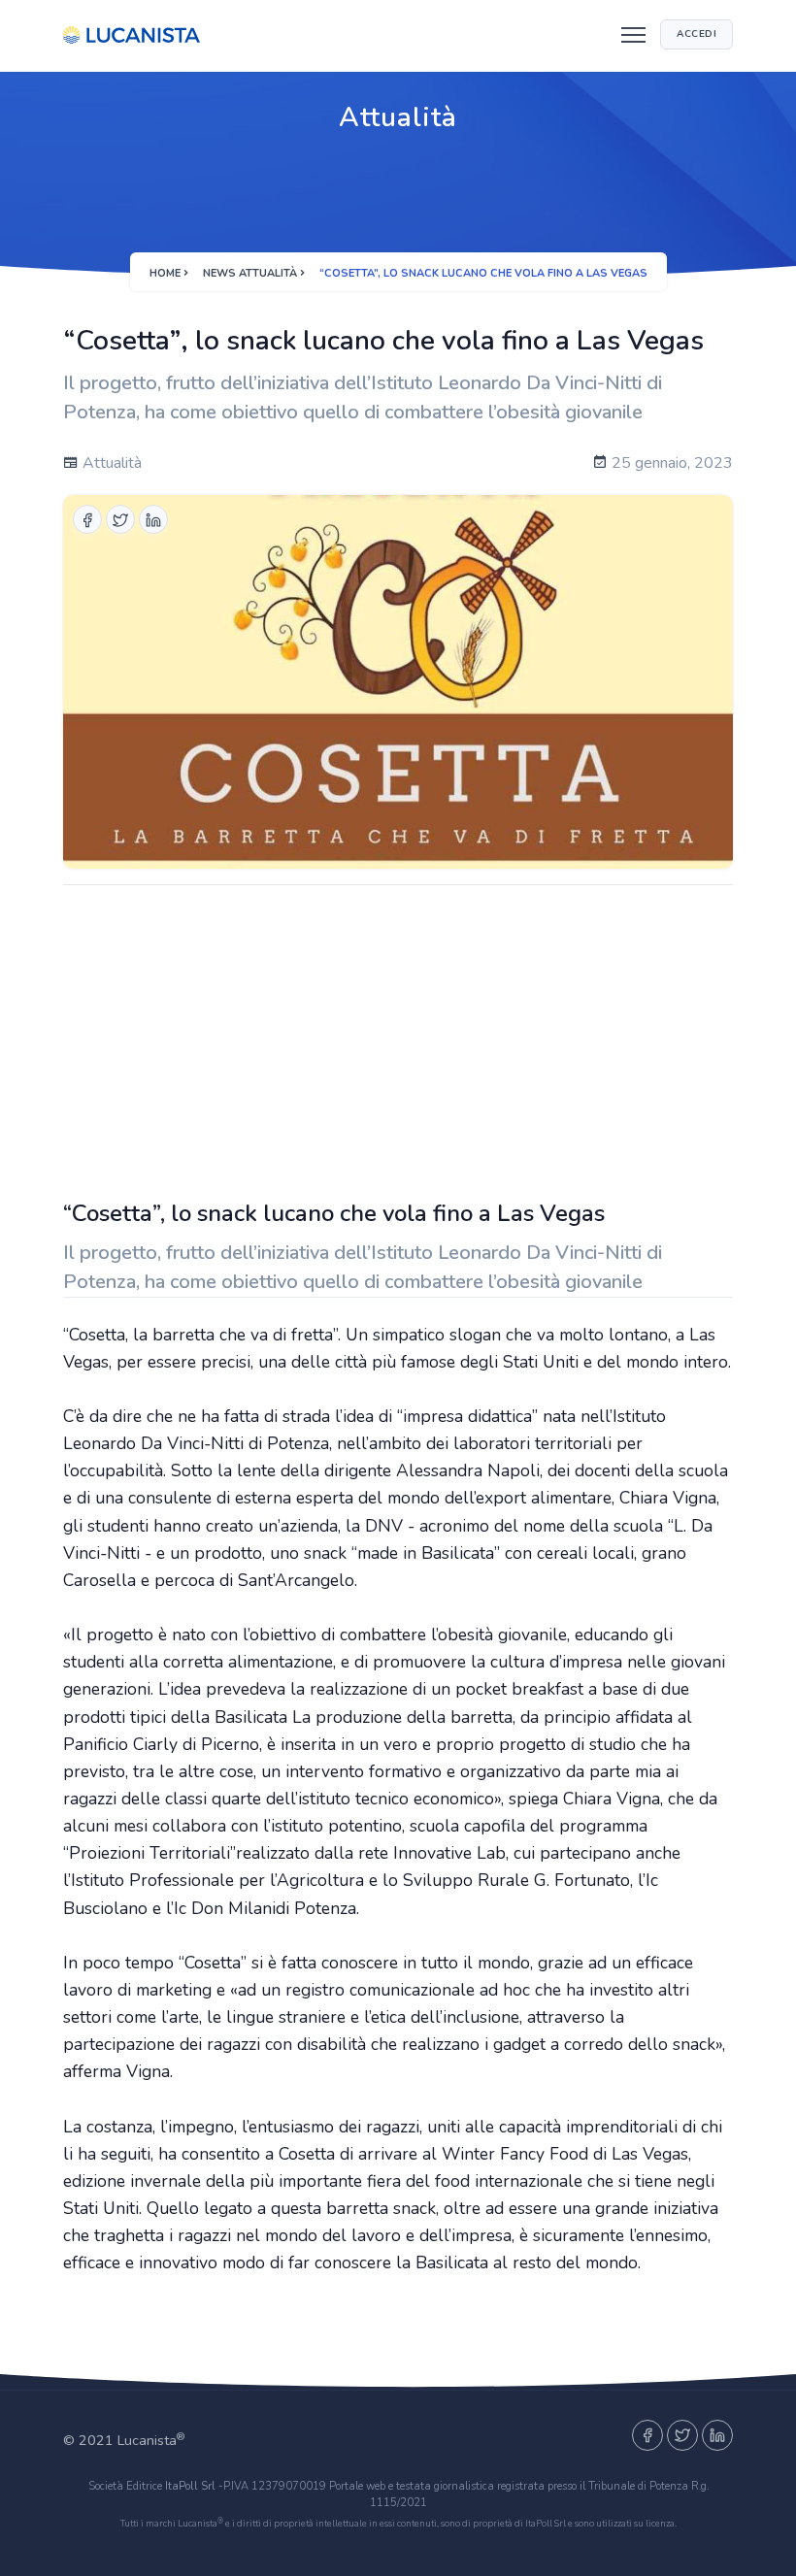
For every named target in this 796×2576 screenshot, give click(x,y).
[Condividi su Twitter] (120, 519)
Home (165, 273)
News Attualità (250, 273)
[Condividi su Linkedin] (153, 519)
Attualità (110, 463)
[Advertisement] (398, 1037)
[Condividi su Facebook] (87, 519)
